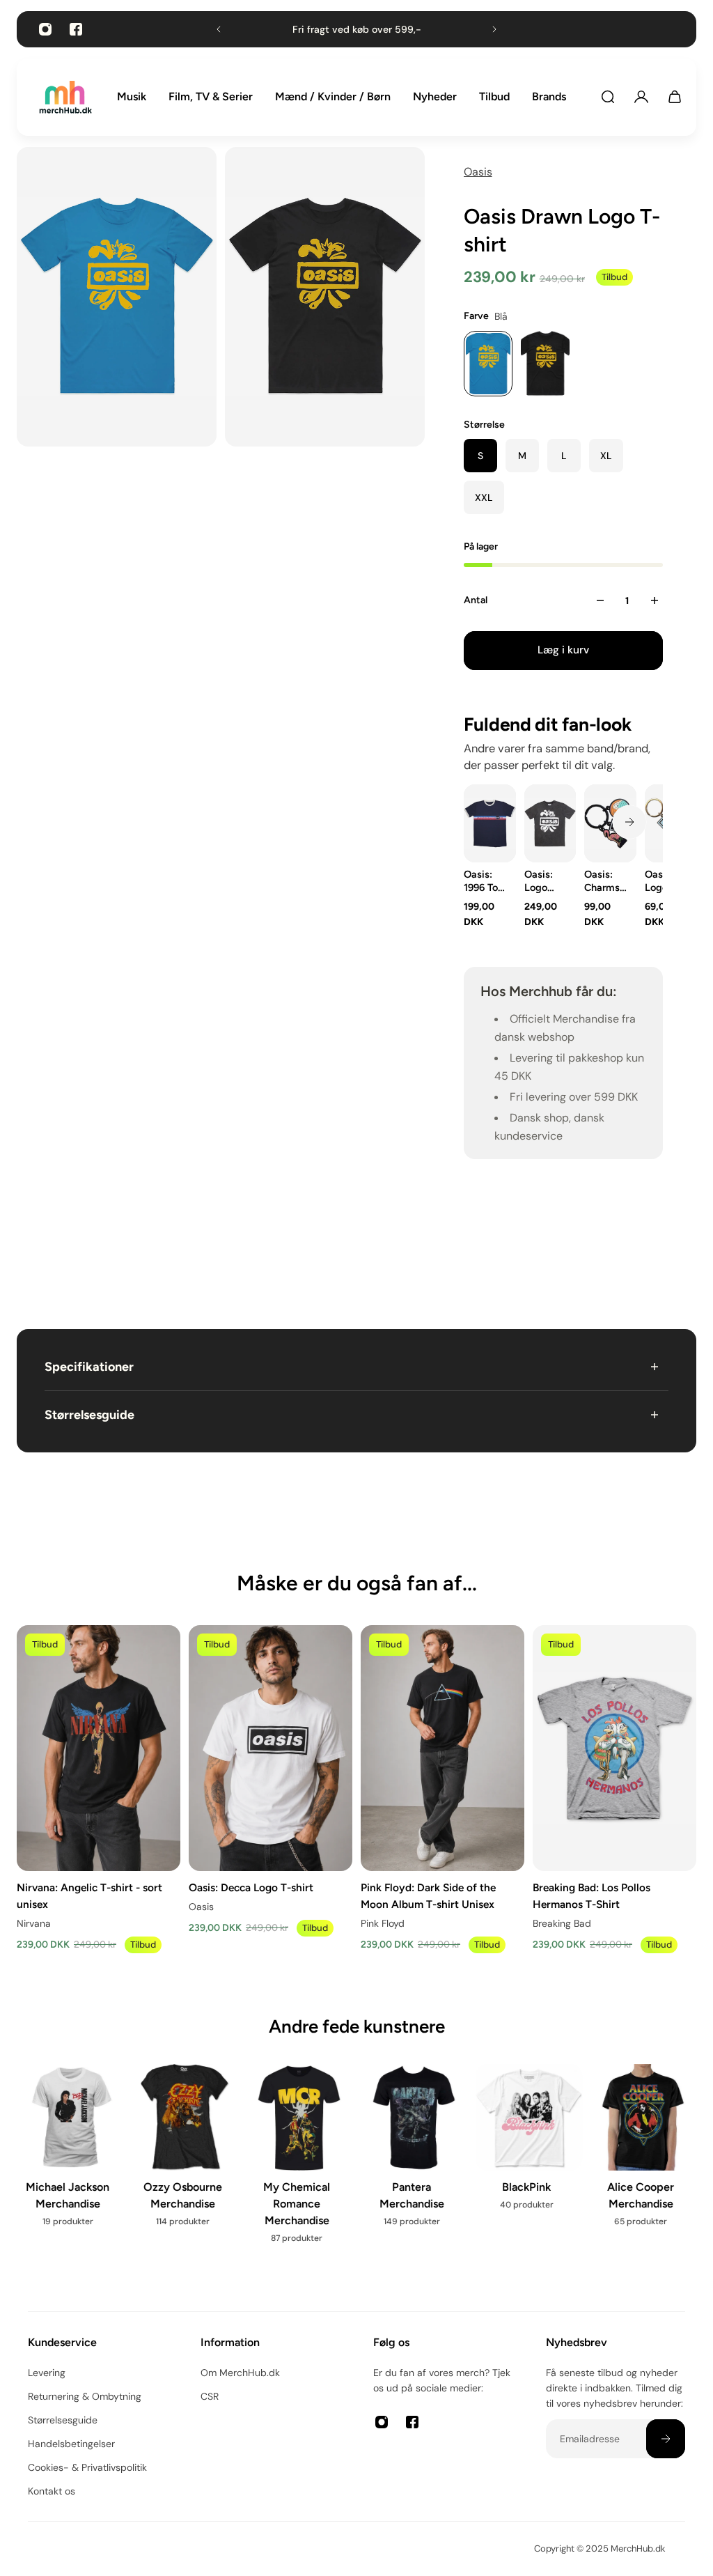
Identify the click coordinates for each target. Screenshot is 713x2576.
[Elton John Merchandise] (643, 2168)
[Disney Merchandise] (414, 2160)
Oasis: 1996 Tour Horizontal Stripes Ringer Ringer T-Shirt (486, 881)
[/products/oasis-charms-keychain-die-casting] (610, 823)
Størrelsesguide (89, 1415)
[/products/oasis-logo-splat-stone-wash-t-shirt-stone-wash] (550, 823)
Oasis (478, 172)
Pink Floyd (383, 1923)
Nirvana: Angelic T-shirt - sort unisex (89, 1895)
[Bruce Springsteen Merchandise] (299, 2168)
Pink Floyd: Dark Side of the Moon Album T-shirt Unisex (428, 1895)
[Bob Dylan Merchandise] (185, 2168)
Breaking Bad (562, 1923)
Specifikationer (89, 1367)
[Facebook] (76, 29)
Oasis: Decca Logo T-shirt (251, 1887)
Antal (476, 600)
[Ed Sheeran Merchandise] (529, 2168)
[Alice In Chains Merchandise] (70, 2168)
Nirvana (34, 1923)
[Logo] (65, 97)
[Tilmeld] (666, 2439)
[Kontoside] (641, 97)
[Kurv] (675, 97)
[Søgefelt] (608, 97)
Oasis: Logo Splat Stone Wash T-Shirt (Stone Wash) (542, 881)
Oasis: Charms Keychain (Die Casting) (605, 881)
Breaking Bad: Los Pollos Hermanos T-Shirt (591, 1895)
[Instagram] (45, 29)
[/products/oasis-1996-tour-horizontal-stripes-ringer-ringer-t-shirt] (490, 823)
